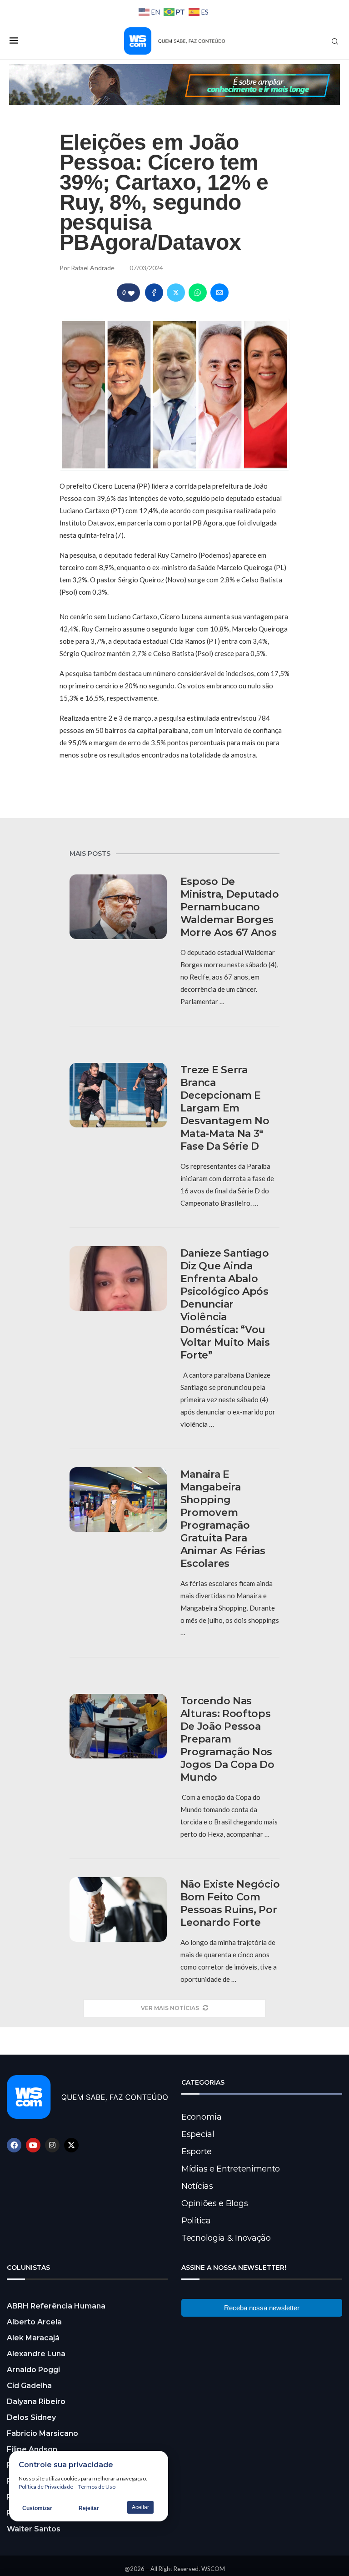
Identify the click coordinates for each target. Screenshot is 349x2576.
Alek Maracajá (33, 2338)
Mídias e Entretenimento (231, 2169)
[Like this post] (131, 293)
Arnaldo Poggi (33, 2370)
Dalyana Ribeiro (36, 2402)
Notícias (197, 2186)
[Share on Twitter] (176, 293)
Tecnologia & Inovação (226, 2238)
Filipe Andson (32, 2449)
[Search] (335, 41)
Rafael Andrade (93, 268)
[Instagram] (52, 2145)
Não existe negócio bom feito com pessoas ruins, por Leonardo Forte (230, 1903)
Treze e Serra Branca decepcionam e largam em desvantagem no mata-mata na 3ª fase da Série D (225, 1108)
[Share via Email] (219, 293)
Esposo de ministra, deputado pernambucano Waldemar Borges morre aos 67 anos (230, 907)
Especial (198, 2134)
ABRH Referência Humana (56, 2306)
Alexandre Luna (36, 2354)
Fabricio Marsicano (42, 2433)
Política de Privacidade (46, 2487)
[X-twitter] (71, 2145)
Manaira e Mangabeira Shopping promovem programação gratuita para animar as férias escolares (223, 1519)
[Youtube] (33, 2145)
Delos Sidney (31, 2417)
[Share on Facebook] (154, 293)
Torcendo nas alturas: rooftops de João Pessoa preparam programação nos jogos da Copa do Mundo (227, 1739)
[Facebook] (14, 2145)
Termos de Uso (97, 2487)
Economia (202, 2117)
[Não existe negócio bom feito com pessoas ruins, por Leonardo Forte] (118, 1910)
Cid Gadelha (29, 2386)
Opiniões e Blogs (214, 2203)
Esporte (197, 2152)
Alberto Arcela (34, 2322)
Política (196, 2221)
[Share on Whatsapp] (198, 293)
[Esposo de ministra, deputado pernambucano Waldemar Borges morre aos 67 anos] (118, 907)
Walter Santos (34, 2529)
